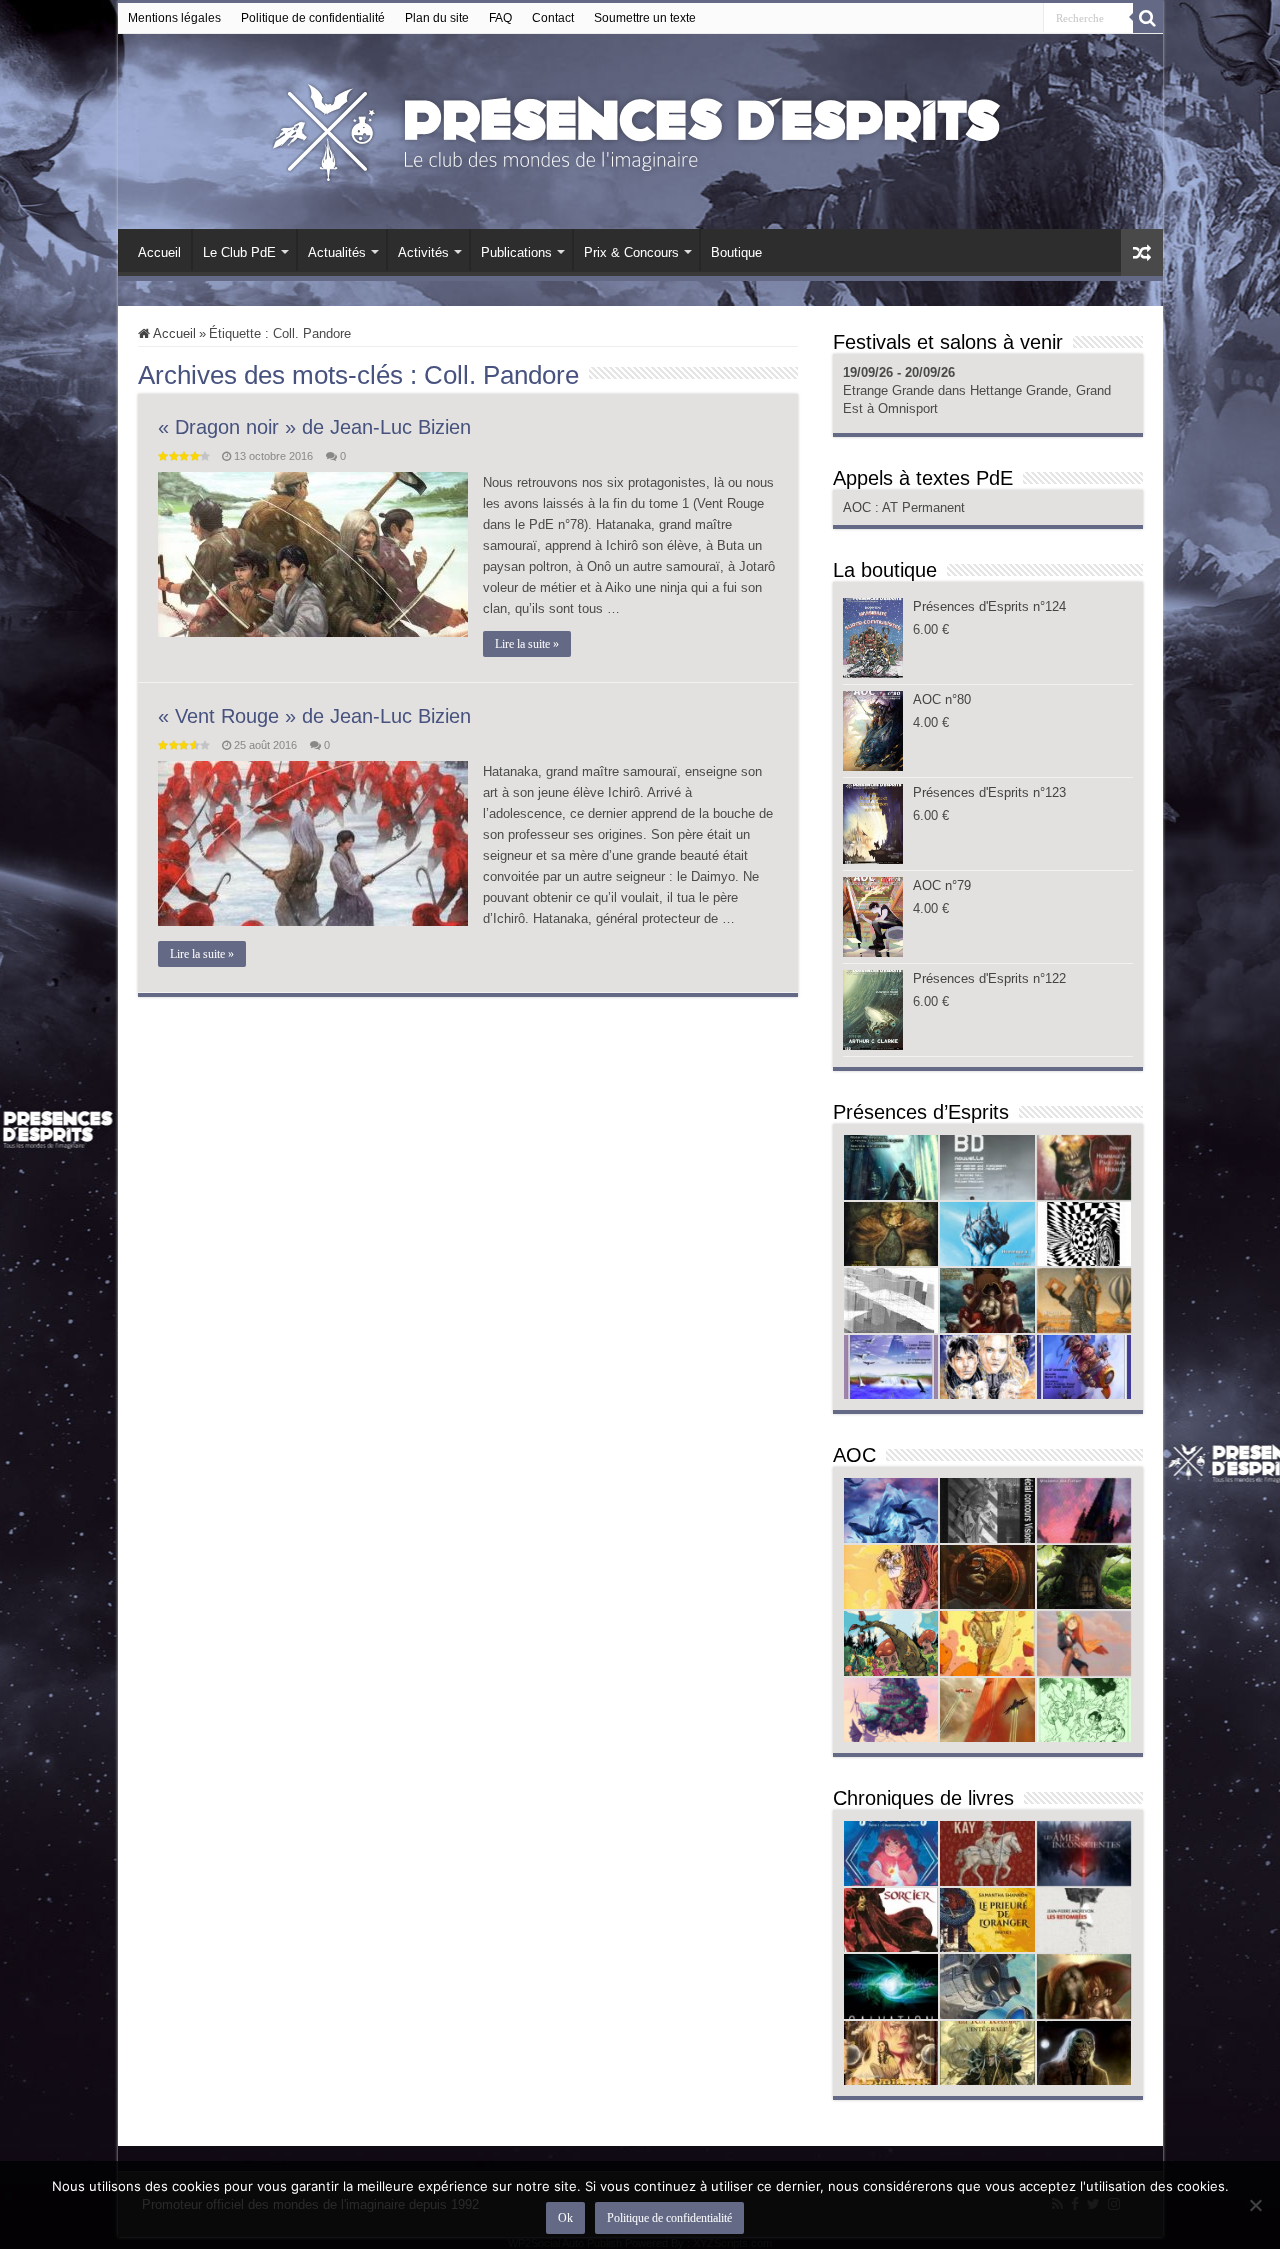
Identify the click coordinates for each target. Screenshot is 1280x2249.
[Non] (1255, 2205)
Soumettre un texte (645, 18)
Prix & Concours (631, 252)
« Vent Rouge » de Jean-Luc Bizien (314, 716)
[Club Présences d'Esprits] (640, 128)
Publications (516, 252)
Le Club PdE (239, 252)
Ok (565, 2218)
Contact (553, 18)
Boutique (736, 252)
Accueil (159, 252)
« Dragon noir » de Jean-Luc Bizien (314, 427)
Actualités (337, 252)
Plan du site (437, 18)
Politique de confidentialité (313, 18)
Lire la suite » (527, 644)
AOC (859, 507)
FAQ (500, 18)
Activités (423, 252)
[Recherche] (1148, 18)
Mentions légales (174, 18)
